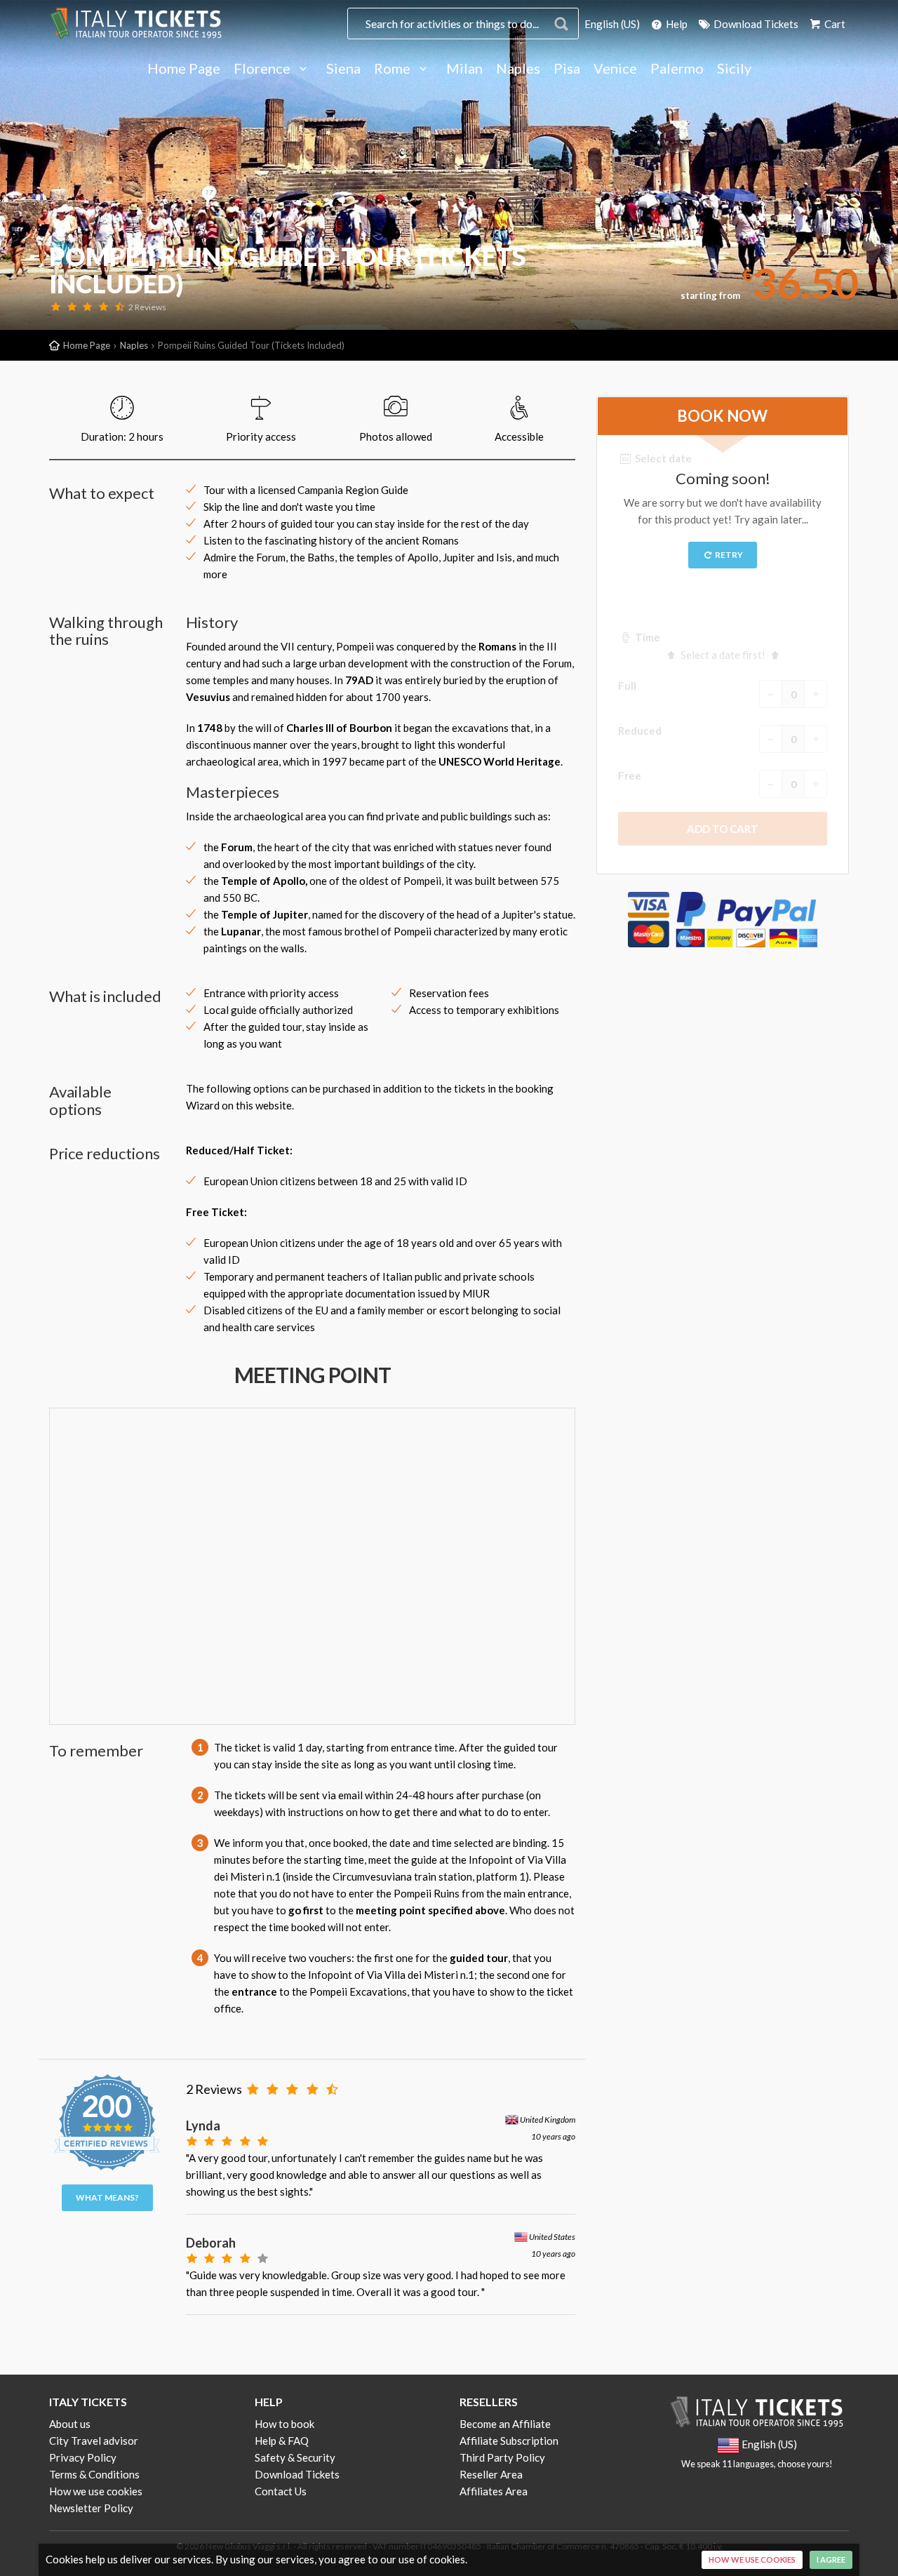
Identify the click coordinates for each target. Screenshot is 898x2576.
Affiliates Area (494, 2491)
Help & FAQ (282, 2441)
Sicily (734, 69)
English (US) (612, 24)
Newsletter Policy (91, 2508)
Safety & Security (295, 2457)
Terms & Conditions (94, 2474)
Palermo (677, 69)
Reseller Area (491, 2474)
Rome (394, 69)
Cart (834, 24)
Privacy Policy (83, 2457)
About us (70, 2424)
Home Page (184, 69)
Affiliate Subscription (509, 2441)
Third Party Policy (502, 2457)
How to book (284, 2424)
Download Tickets (755, 24)
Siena (343, 69)
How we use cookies (96, 2491)
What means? (107, 2197)
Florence (263, 69)
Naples (518, 69)
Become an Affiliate (505, 2424)
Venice (615, 69)
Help (676, 24)
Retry (728, 555)
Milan (464, 69)
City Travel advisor (94, 2441)
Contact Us (281, 2491)
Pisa (567, 69)
